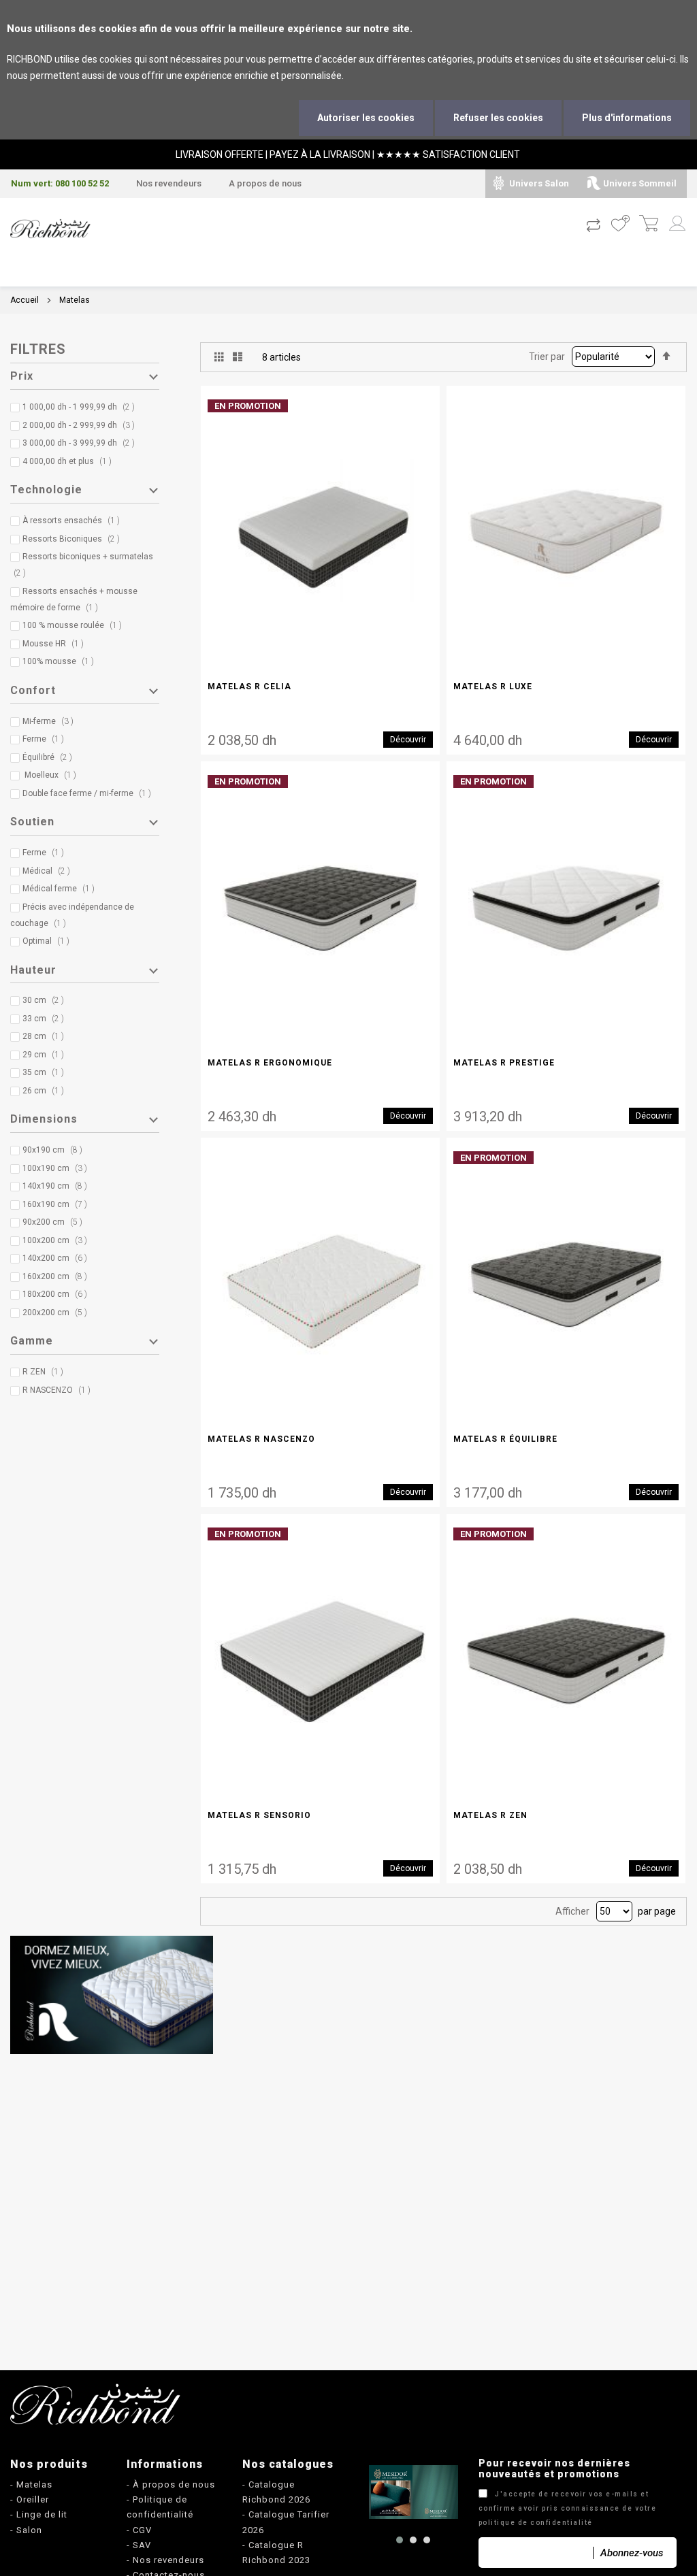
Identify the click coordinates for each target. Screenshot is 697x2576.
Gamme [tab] (32, 1341)
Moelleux (52, 775)
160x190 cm (58, 1204)
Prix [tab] (22, 376)
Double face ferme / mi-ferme (90, 793)
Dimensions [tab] (44, 1119)
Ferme (46, 739)
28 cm (46, 1036)
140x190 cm (58, 1186)
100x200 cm (58, 1240)
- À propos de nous (171, 2484)
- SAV (139, 2545)
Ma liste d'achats (620, 225)
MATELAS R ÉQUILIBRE (505, 1439)
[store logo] (50, 229)
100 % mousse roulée (75, 625)
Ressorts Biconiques (74, 539)
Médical (49, 871)
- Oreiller (30, 2499)
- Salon (26, 2530)
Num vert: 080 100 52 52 (60, 183)
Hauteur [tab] (33, 970)
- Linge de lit (39, 2514)
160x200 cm (58, 1276)
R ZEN (46, 1372)
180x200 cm (58, 1294)
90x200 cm (55, 1222)
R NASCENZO (60, 1390)
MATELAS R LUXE (493, 687)
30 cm (46, 1000)
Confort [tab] (33, 690)
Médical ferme (62, 889)
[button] (400, 2540)
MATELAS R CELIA (249, 687)
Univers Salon (539, 183)
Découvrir (408, 740)
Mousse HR (56, 644)
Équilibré (50, 757)
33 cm (46, 1019)
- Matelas (31, 2484)
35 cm (46, 1072)
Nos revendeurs (169, 183)
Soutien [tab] (32, 822)
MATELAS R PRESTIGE (504, 1063)
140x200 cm (58, 1258)
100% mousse (61, 661)
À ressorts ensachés (74, 521)
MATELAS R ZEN (490, 1815)
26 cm (46, 1091)
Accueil (25, 300)
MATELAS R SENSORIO (259, 1815)
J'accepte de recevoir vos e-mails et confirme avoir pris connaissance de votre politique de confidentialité (568, 2508)
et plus (71, 461)
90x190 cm (55, 1150)
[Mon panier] (648, 225)
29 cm (46, 1055)
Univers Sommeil (640, 183)
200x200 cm (58, 1312)
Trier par (547, 357)
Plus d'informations (627, 118)
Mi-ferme (51, 721)
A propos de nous (265, 183)
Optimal (49, 941)
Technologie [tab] (46, 490)
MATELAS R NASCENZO (261, 1439)
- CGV (139, 2530)
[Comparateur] (593, 225)
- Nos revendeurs (165, 2560)
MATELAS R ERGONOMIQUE (270, 1063)
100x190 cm (58, 1168)
